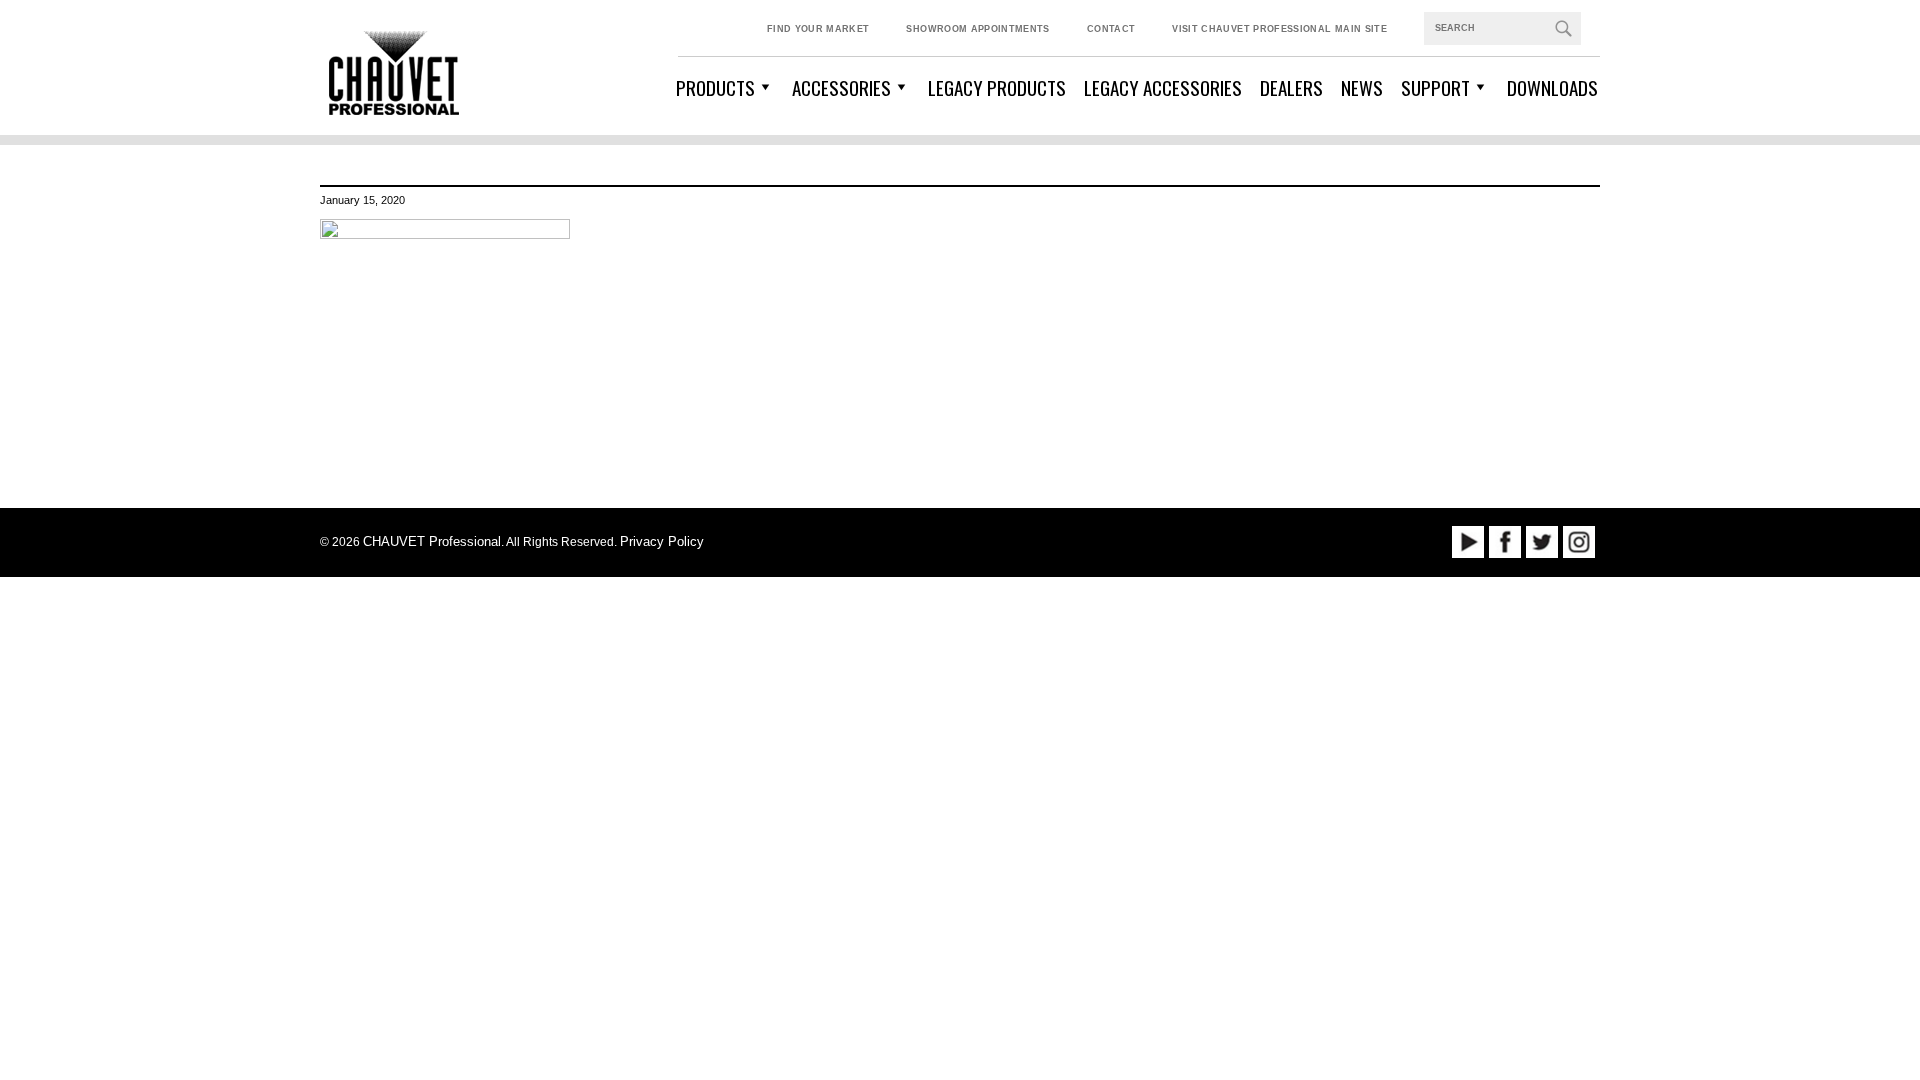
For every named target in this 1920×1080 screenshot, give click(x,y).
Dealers (1291, 87)
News (1362, 87)
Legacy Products (997, 87)
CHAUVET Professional (432, 541)
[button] (1563, 28)
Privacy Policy (662, 541)
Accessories (841, 87)
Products (715, 87)
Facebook (1505, 542)
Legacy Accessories (1163, 87)
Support (1435, 87)
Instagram (1579, 542)
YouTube (1468, 542)
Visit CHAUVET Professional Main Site (1279, 29)
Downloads (1552, 87)
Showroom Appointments (977, 29)
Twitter (1542, 542)
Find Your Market (818, 29)
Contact (1111, 29)
